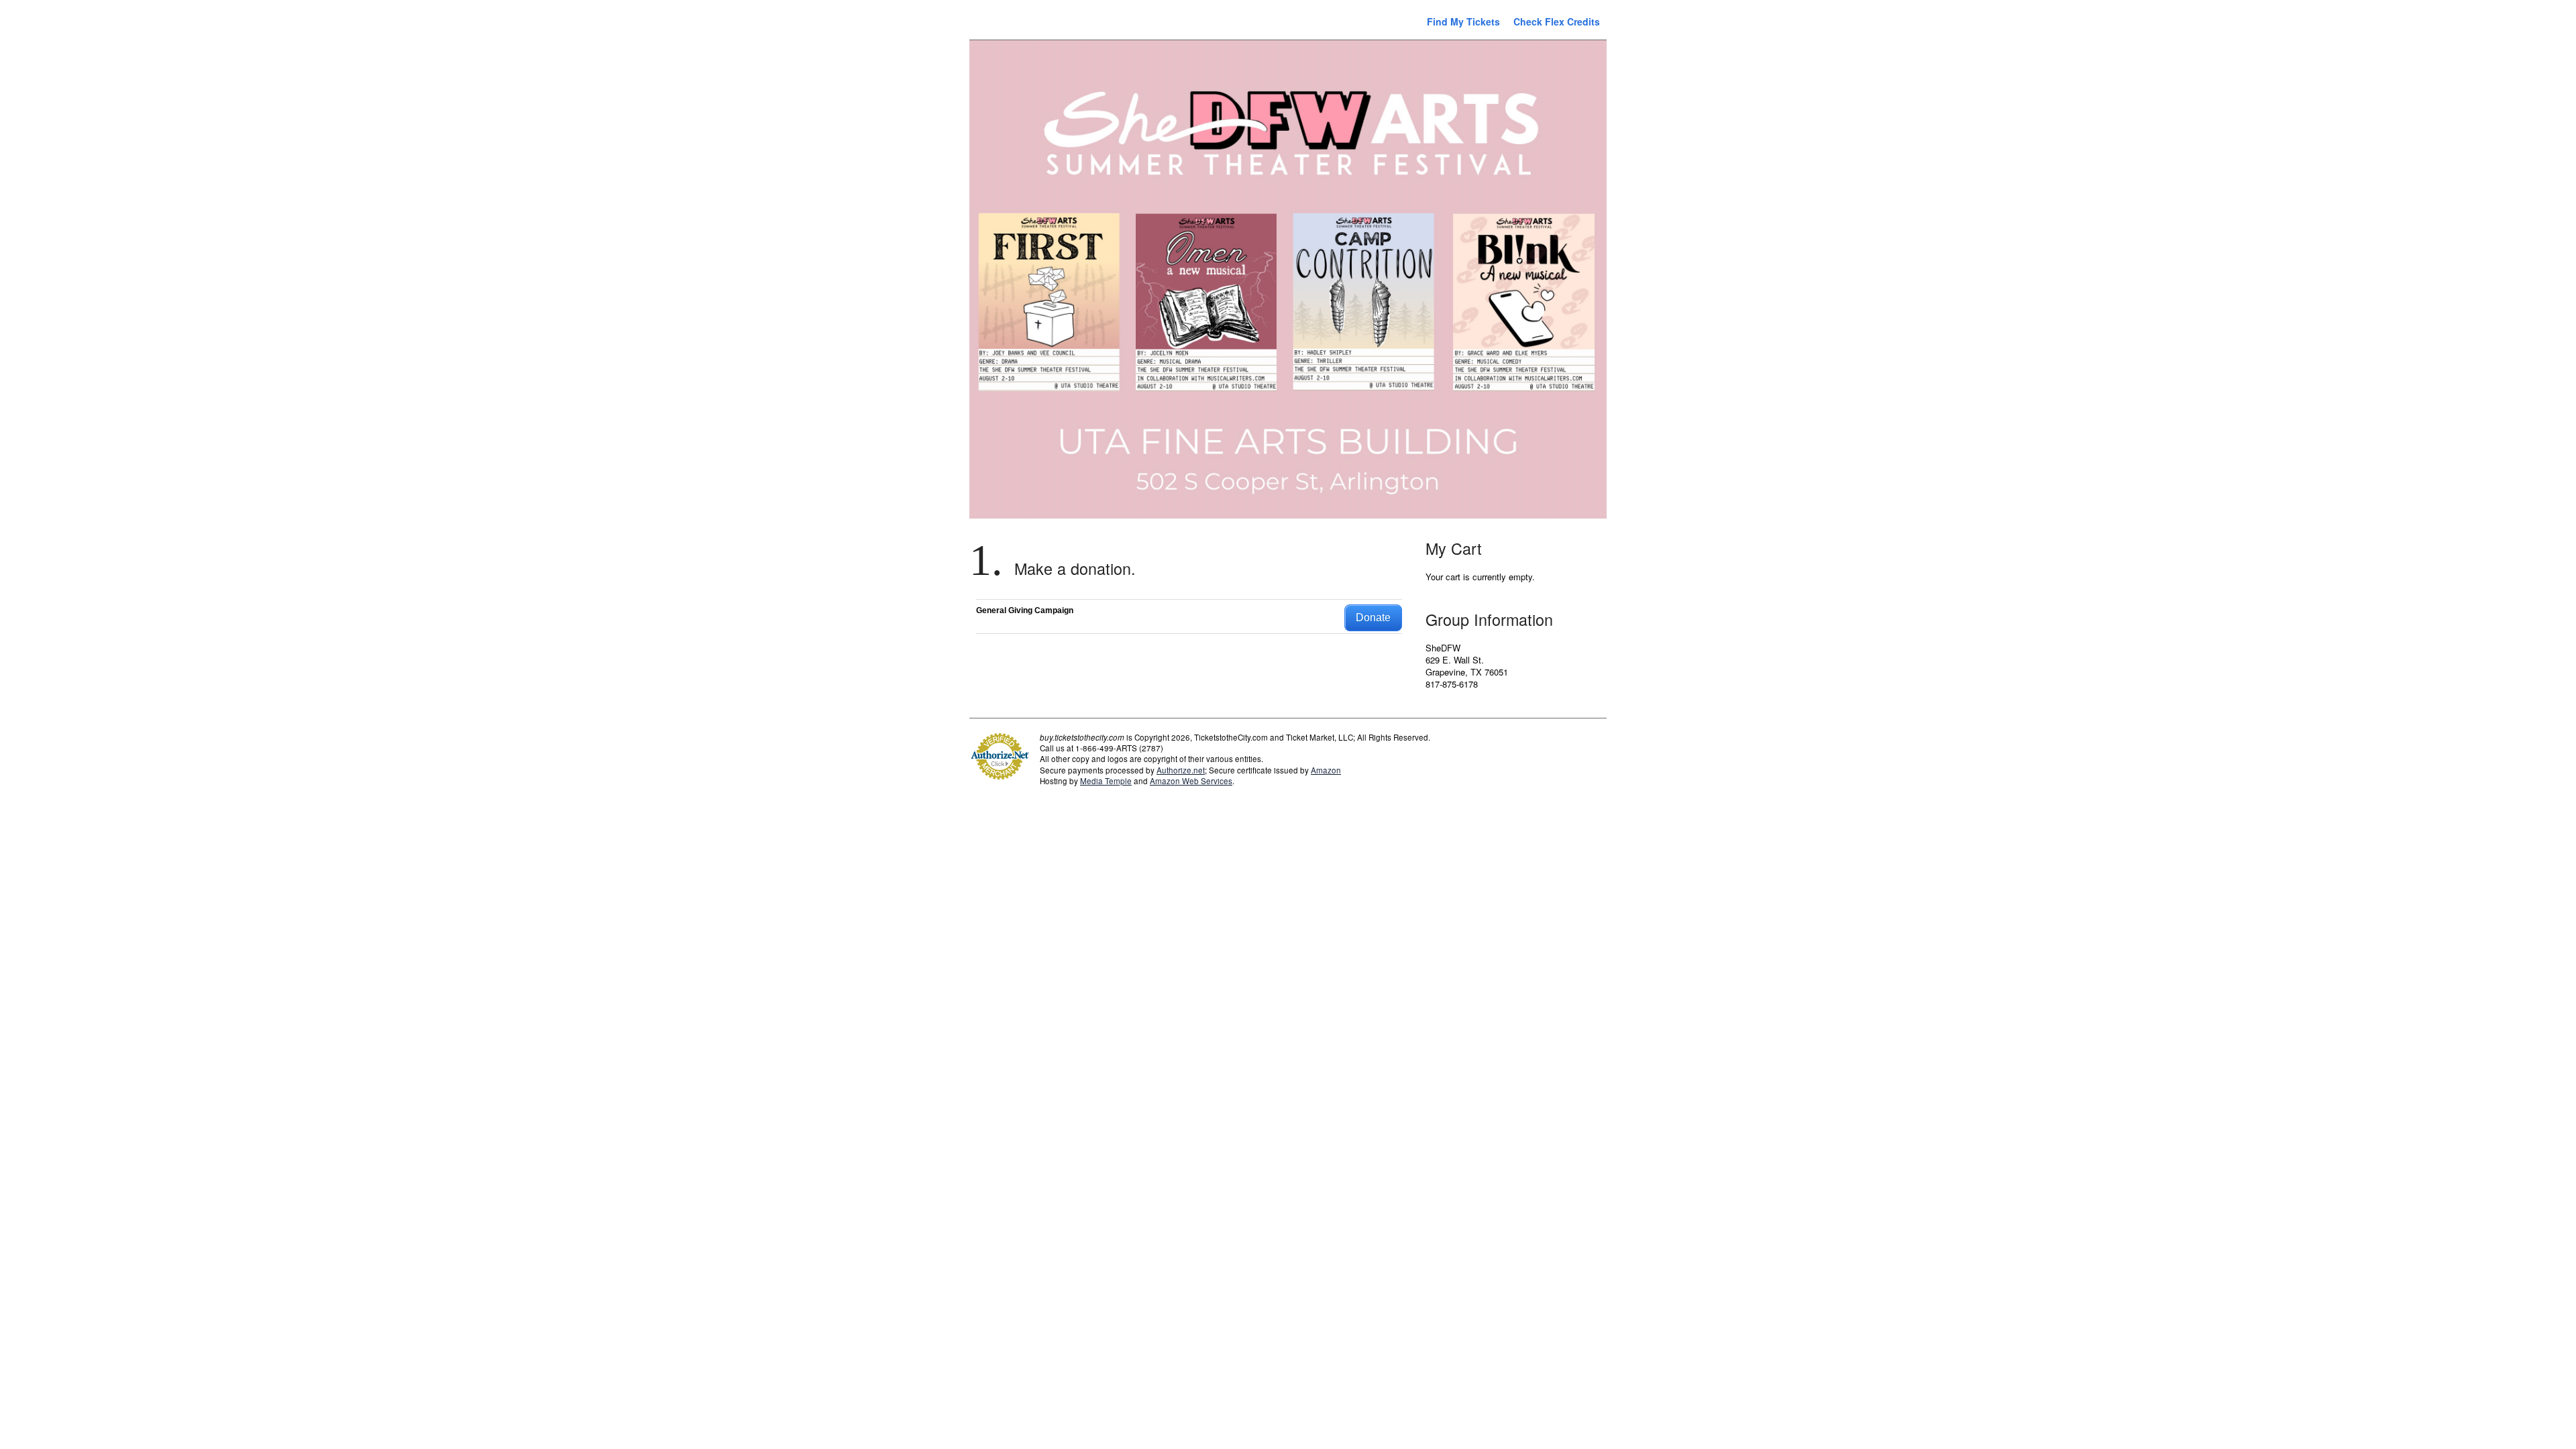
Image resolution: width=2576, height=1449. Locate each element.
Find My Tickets (1463, 21)
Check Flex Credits (1557, 21)
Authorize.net (1181, 770)
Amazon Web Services (1191, 781)
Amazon (1326, 770)
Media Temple (1106, 781)
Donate (1373, 618)
